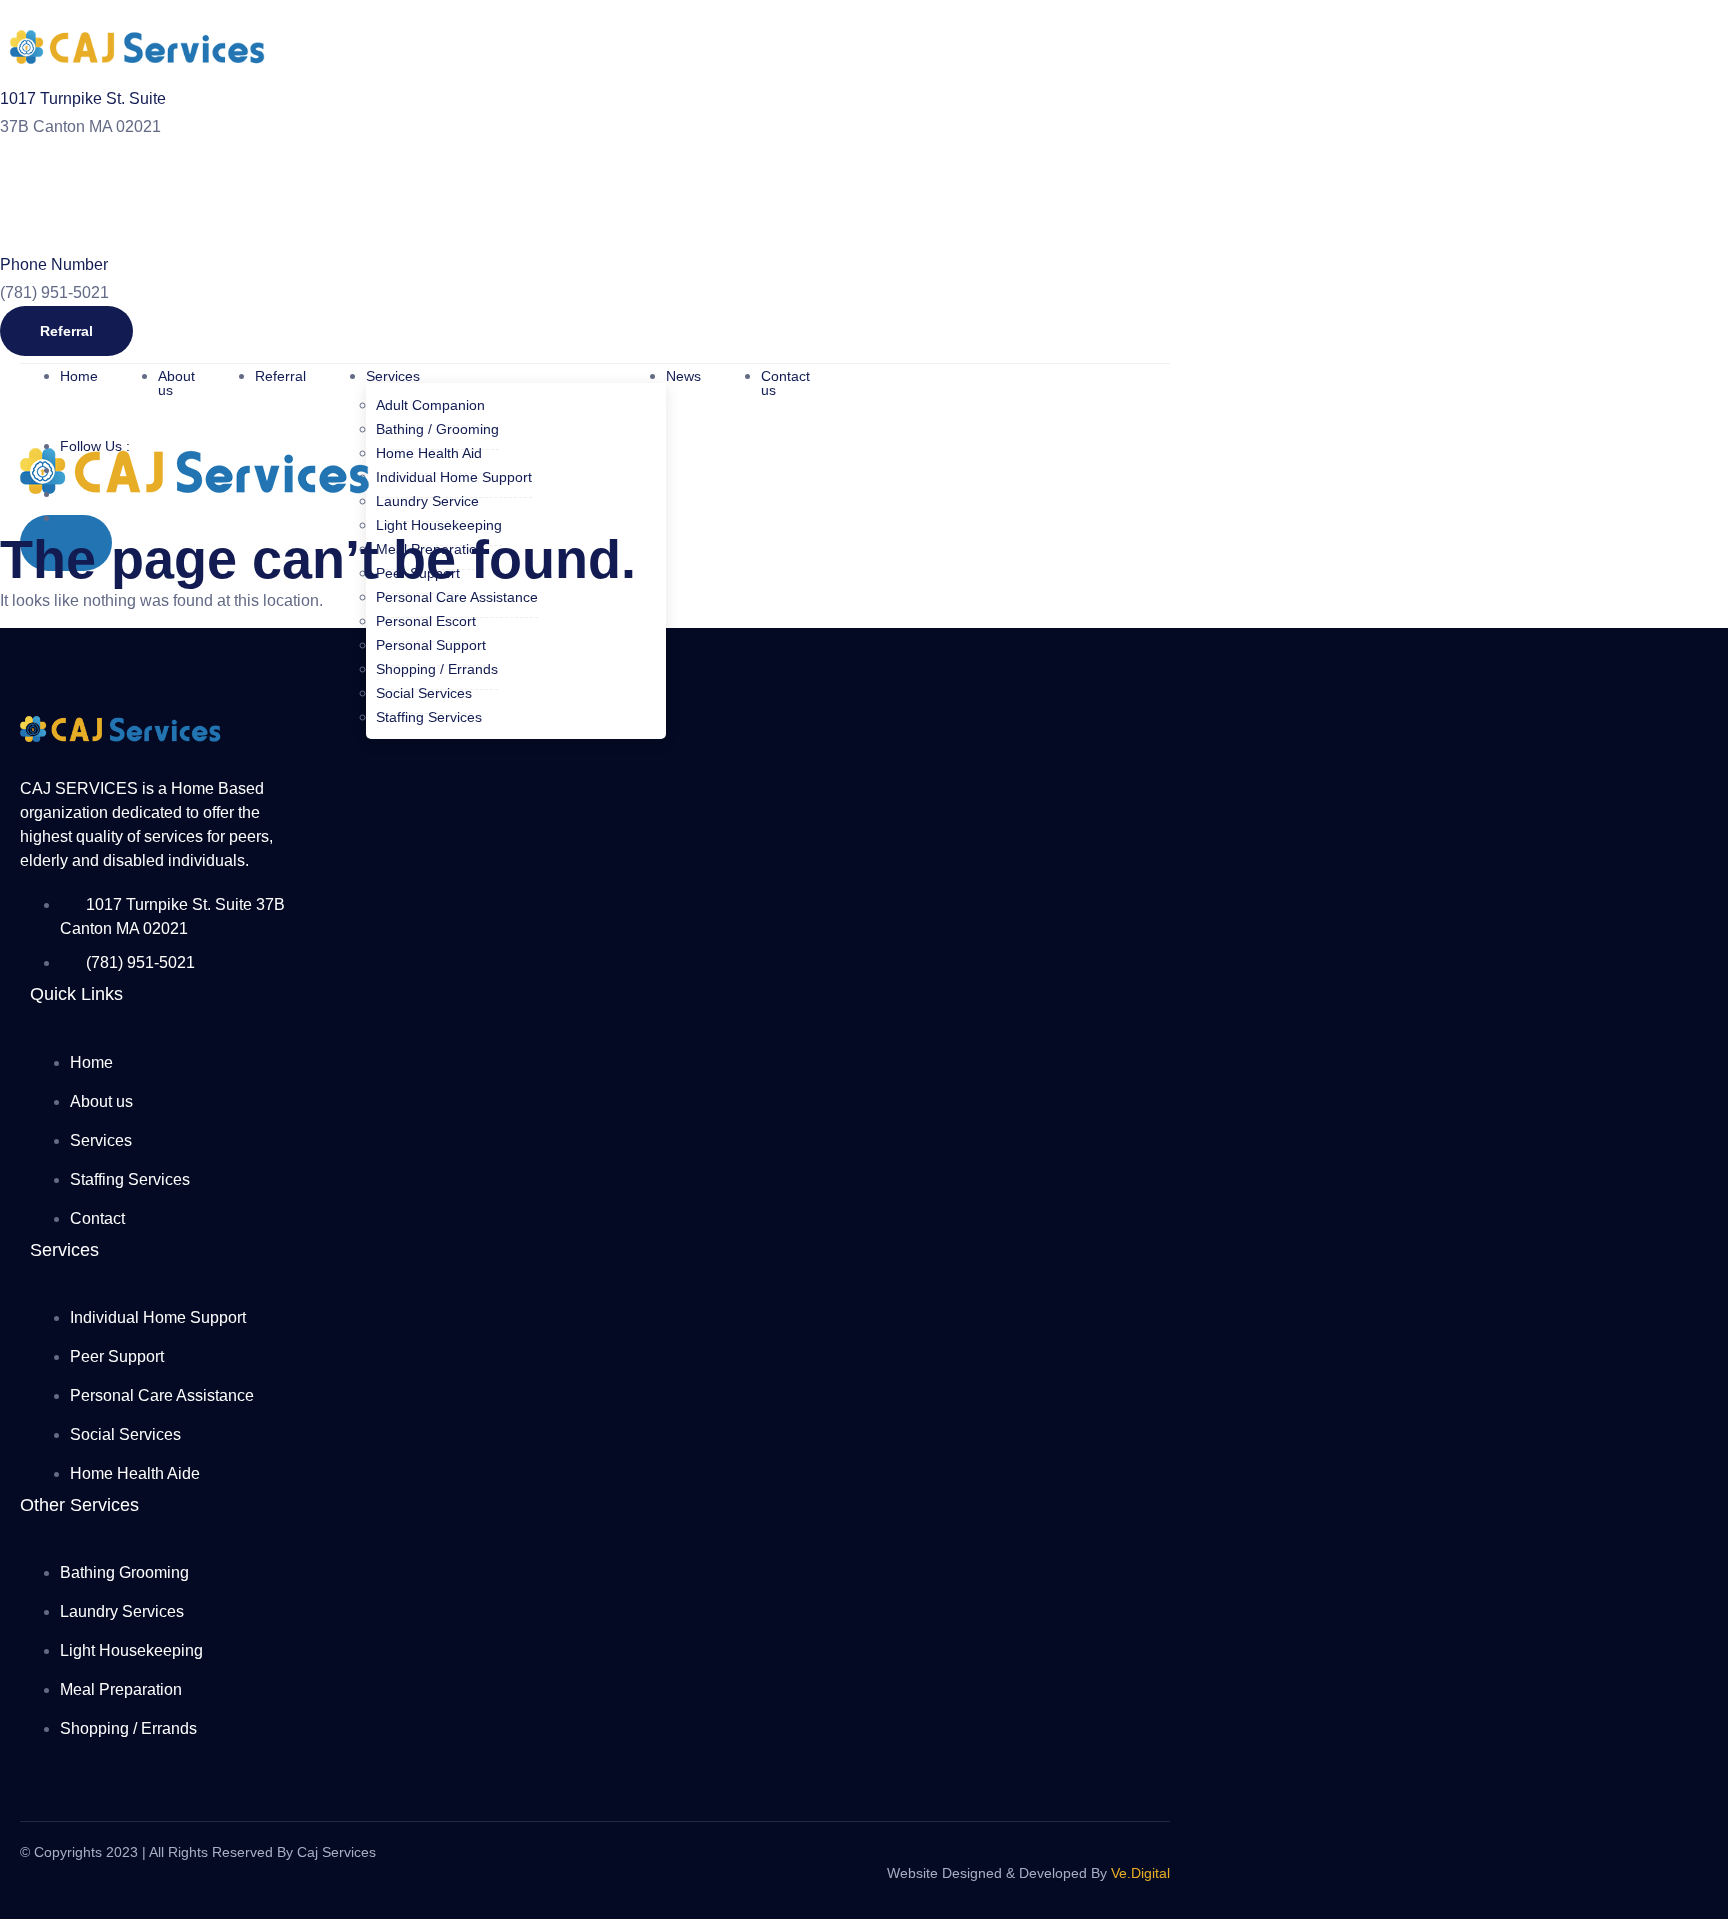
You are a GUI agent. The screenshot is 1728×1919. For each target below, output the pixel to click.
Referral (280, 376)
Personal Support (431, 645)
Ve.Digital (1140, 1873)
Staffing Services (429, 717)
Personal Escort (426, 621)
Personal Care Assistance (457, 597)
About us (176, 383)
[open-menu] (900, 384)
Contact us (785, 383)
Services (393, 376)
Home (79, 376)
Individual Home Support (454, 477)
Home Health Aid (429, 453)
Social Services (424, 693)
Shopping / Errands (437, 669)
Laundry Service (427, 501)
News (683, 376)
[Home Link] (195, 502)
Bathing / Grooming (437, 429)
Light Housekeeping (439, 525)
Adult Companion (430, 405)
